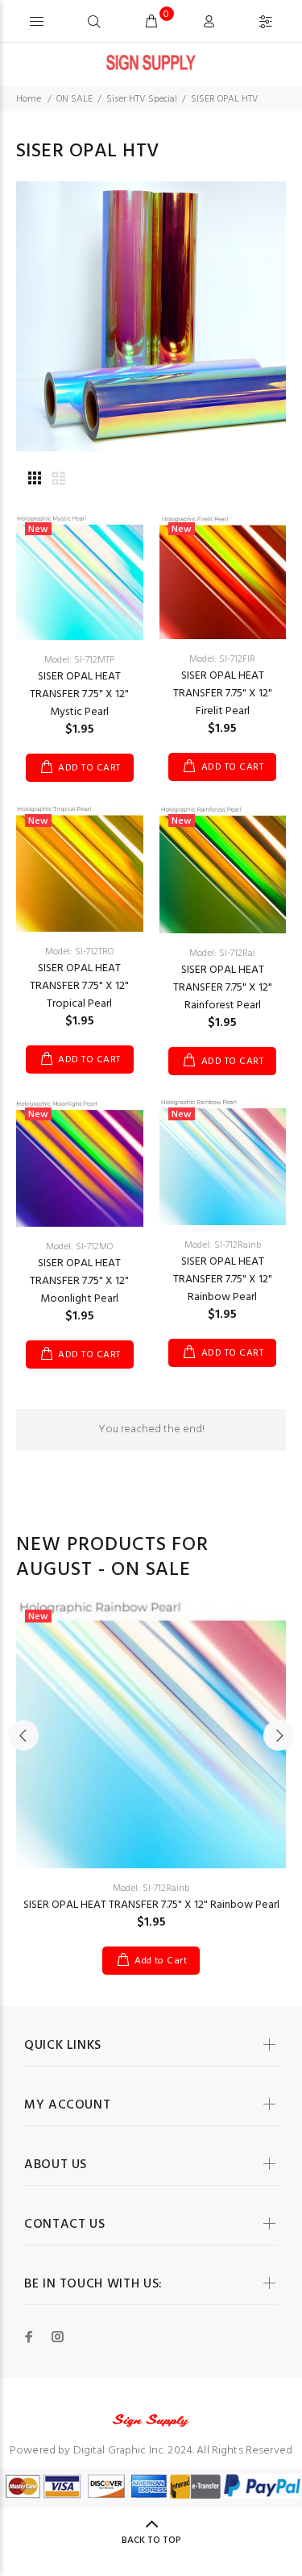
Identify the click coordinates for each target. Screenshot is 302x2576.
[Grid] (35, 480)
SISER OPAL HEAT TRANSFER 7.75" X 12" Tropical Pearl (79, 986)
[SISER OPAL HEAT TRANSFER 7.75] (80, 578)
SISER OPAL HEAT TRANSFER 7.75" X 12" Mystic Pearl (79, 694)
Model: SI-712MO (79, 1247)
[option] (151, 1776)
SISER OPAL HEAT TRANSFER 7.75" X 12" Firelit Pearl (223, 694)
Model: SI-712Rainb (223, 1245)
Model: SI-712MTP (79, 660)
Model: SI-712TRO (79, 952)
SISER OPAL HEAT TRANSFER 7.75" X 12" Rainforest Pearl (223, 988)
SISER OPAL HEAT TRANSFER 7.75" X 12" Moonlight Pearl (79, 1281)
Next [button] (279, 1735)
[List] (59, 480)
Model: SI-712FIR (222, 659)
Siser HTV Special (142, 99)
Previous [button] (23, 1735)
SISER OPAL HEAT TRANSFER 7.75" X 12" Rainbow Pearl (223, 1280)
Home (29, 99)
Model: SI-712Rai (222, 954)
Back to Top (151, 2541)
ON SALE (74, 99)
